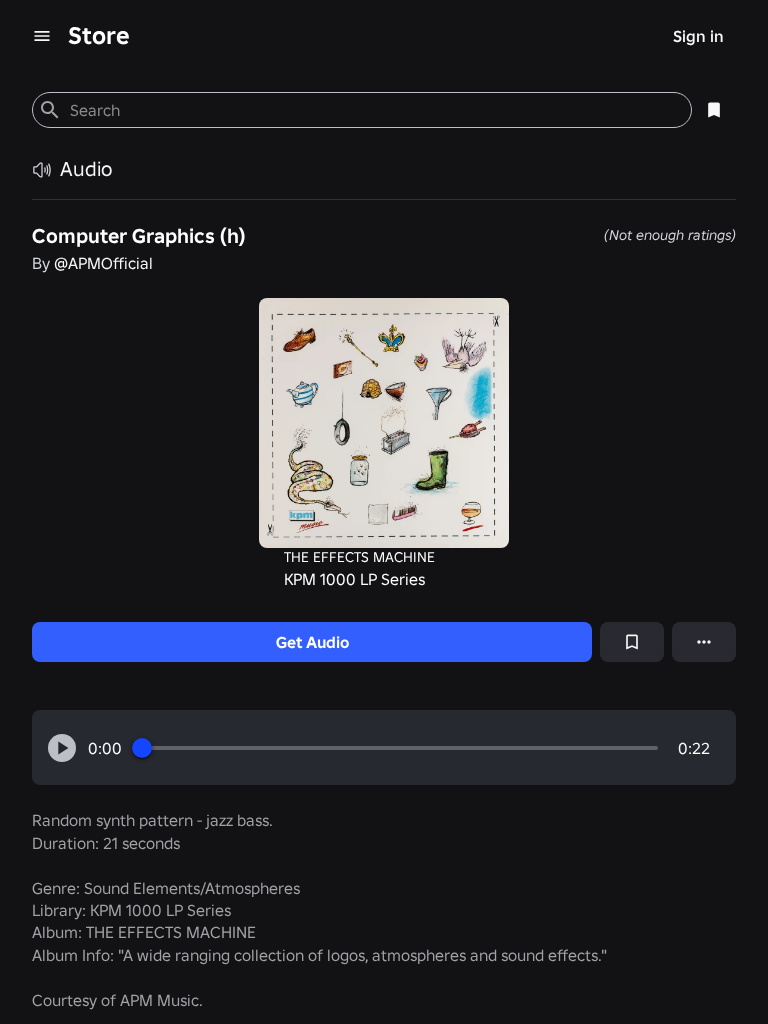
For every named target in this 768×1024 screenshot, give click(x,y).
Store (99, 35)
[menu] (42, 36)
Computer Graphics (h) (138, 236)
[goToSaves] (714, 110)
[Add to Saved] (632, 642)
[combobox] (372, 110)
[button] (62, 748)
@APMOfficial (103, 263)
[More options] (704, 642)
